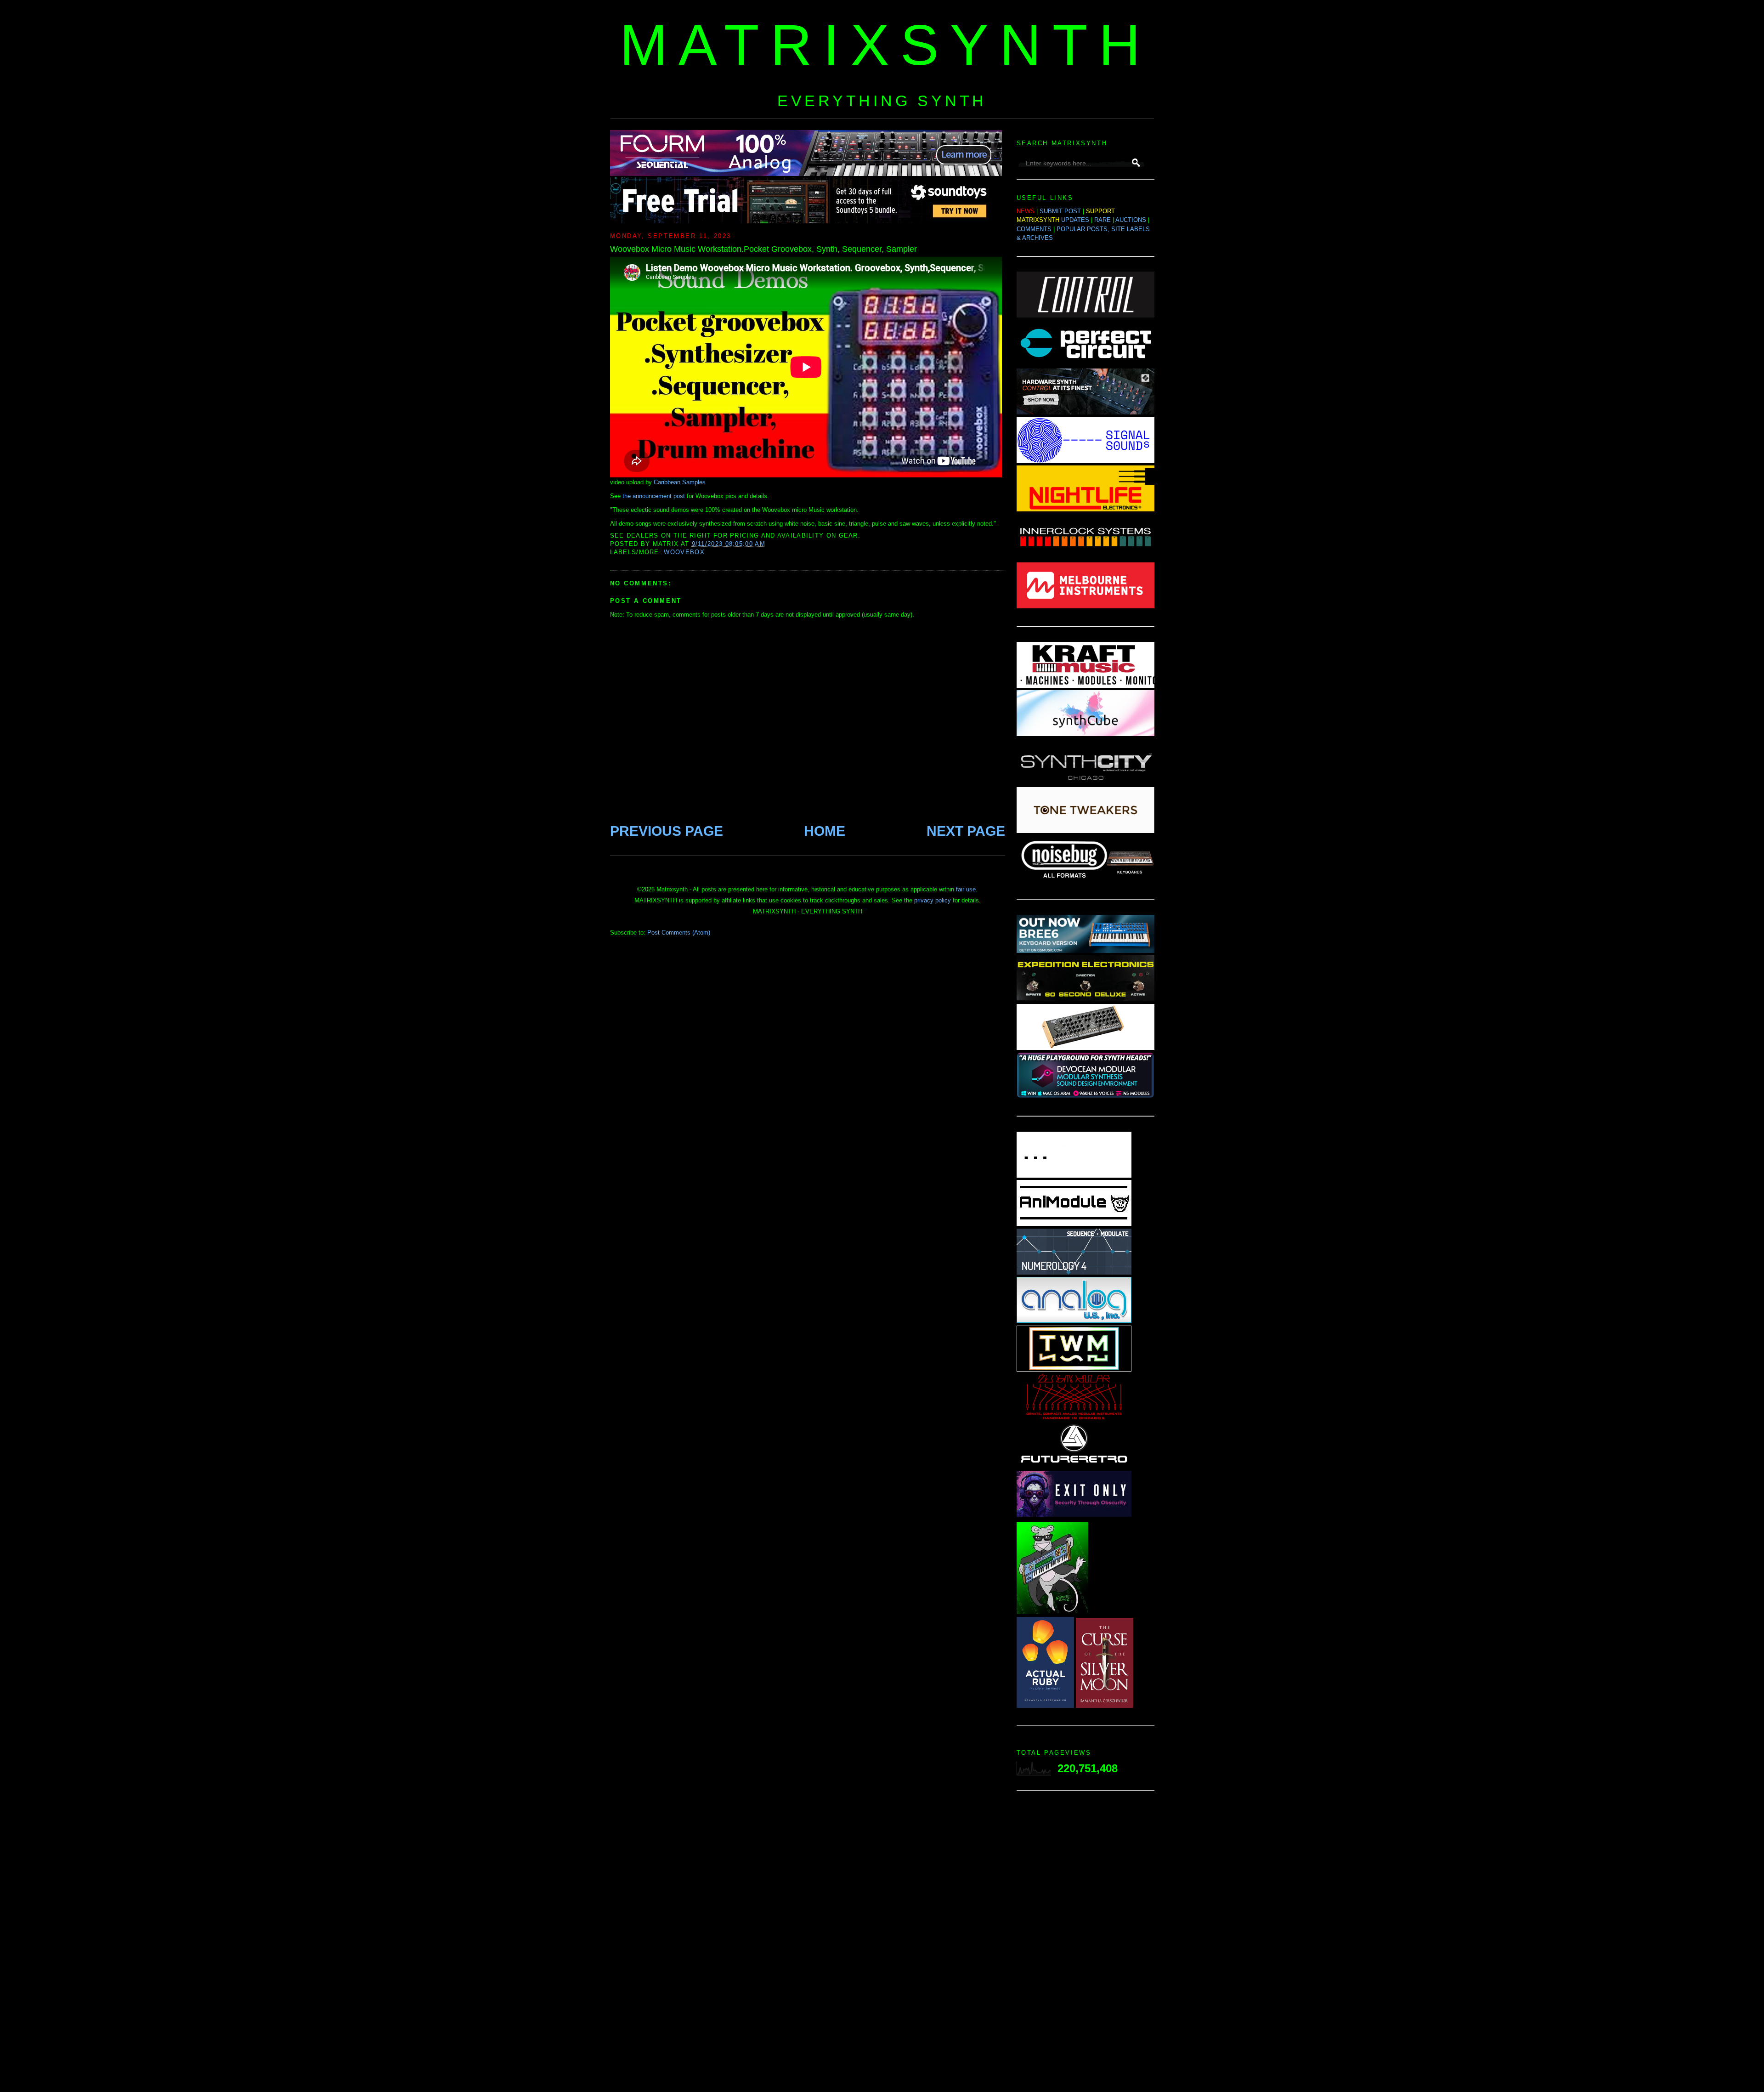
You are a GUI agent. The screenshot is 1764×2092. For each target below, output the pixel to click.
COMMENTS (1034, 229)
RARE (1102, 220)
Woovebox (684, 552)
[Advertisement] (1086, 1944)
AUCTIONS (1131, 220)
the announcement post (654, 496)
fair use (966, 889)
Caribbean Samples (680, 482)
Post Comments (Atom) (679, 933)
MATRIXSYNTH (886, 45)
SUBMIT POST (1060, 211)
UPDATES (1075, 220)
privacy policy (933, 900)
